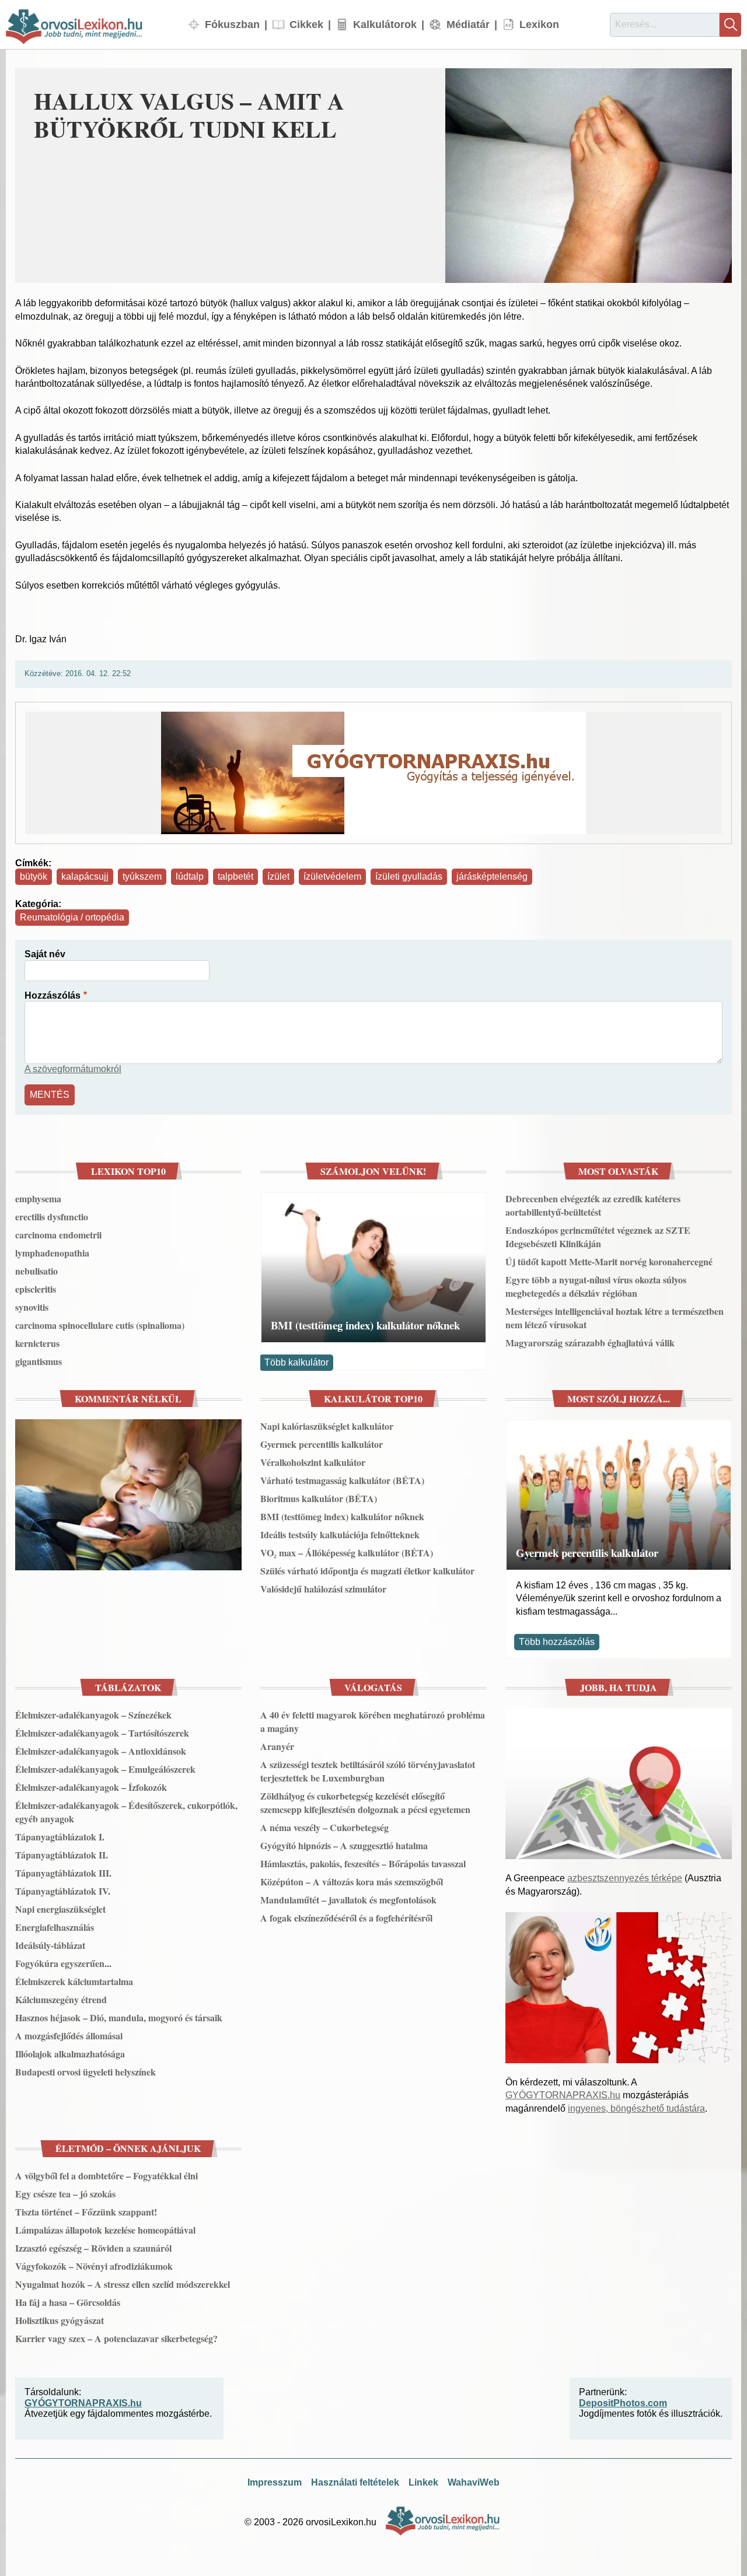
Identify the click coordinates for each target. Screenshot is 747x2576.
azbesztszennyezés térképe (625, 1878)
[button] (589, 176)
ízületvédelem (332, 876)
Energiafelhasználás (55, 1927)
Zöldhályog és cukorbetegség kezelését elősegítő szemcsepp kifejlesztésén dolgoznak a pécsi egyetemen (365, 1803)
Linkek (423, 2482)
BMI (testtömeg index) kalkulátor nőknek (365, 1325)
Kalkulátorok (385, 24)
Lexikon (539, 24)
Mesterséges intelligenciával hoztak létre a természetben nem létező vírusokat (615, 1318)
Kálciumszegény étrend (61, 1999)
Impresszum (275, 2482)
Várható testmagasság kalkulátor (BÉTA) (342, 1480)
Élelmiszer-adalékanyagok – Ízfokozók (91, 1787)
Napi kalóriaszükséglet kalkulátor (327, 1426)
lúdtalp (190, 876)
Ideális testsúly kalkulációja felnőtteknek (340, 1534)
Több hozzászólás (557, 1642)
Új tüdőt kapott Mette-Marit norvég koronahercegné (609, 1261)
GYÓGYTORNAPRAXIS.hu (563, 2095)
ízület (278, 876)
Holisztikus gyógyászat (60, 2320)
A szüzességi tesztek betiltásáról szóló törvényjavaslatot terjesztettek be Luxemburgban (368, 1771)
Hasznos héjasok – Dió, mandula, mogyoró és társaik (119, 2017)
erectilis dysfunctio (52, 1217)
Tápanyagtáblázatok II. (62, 1855)
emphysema (38, 1198)
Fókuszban (232, 24)
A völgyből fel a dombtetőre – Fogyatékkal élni (107, 2176)
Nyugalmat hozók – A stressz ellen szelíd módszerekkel (123, 2284)
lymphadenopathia (52, 1253)
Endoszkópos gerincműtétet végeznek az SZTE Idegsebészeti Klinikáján (598, 1237)
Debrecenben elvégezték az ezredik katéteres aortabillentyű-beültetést (593, 1205)
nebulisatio (36, 1271)
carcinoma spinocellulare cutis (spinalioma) (100, 1325)
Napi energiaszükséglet (60, 1909)
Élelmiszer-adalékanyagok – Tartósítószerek (102, 1733)
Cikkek (306, 24)
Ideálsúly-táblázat (50, 1945)
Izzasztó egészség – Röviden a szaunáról (93, 2248)
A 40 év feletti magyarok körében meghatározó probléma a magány (373, 1721)
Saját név (45, 954)
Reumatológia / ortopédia (72, 917)
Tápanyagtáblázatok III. (63, 1873)
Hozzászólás (53, 995)
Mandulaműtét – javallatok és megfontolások (348, 1900)
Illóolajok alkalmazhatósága (70, 2054)
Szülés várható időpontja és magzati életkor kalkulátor (367, 1571)
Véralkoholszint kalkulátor (313, 1462)
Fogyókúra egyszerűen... (63, 1963)
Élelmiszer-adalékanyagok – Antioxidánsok (101, 1751)
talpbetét (235, 876)
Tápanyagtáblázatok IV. (63, 1891)
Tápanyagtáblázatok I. (60, 1837)
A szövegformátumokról (73, 1069)
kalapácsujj (85, 876)
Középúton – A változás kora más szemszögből (352, 1882)
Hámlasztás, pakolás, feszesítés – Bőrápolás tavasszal (363, 1863)
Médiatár (468, 24)
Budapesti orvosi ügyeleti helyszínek (85, 2072)
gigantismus (39, 1361)
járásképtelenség (492, 876)
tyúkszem (142, 876)
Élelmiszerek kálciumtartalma (74, 1981)
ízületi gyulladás (409, 876)
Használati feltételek (355, 2482)
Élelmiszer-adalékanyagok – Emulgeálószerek (105, 1769)
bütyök (34, 876)
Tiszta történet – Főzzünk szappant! (86, 2212)
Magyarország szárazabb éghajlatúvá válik (590, 1343)
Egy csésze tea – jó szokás (65, 2194)
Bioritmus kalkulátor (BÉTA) (319, 1498)
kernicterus (37, 1343)
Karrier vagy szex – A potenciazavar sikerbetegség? (116, 2338)
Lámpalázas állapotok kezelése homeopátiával (105, 2230)
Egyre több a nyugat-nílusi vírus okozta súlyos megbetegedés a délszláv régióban (596, 1286)
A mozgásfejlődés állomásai (69, 2036)
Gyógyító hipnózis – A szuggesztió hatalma (344, 1845)
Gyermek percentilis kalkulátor (322, 1444)
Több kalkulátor (296, 1362)
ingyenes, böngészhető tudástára (636, 2108)
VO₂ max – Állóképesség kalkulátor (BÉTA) (347, 1553)
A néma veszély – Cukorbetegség (324, 1827)
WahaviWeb (474, 2482)
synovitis (32, 1307)
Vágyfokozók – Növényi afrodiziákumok (94, 2266)
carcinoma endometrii (58, 1235)
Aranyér (277, 1746)
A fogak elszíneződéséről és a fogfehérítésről (346, 1918)
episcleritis (36, 1289)
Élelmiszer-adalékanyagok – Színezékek (93, 1715)
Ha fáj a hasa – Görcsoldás (68, 2302)
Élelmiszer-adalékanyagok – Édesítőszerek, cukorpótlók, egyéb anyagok (126, 1812)
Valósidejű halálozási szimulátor (323, 1589)
